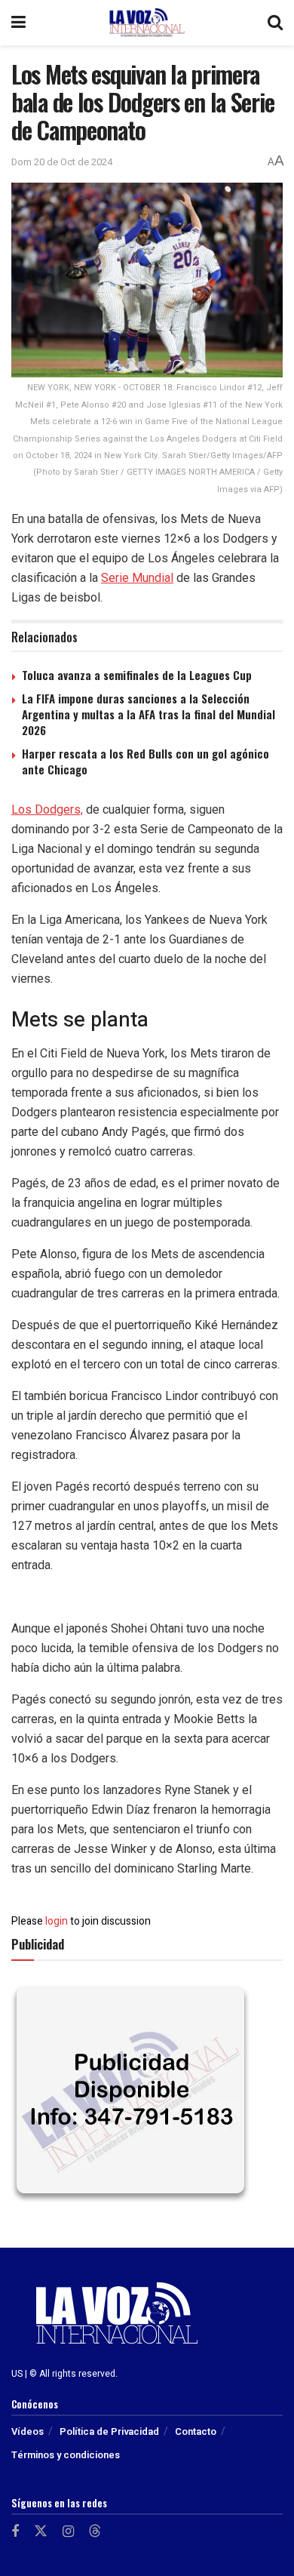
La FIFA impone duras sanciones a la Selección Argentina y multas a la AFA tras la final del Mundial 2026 (149, 714)
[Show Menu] (18, 23)
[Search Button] (275, 23)
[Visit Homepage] (147, 23)
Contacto (196, 2431)
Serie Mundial (137, 578)
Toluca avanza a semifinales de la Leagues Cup (137, 675)
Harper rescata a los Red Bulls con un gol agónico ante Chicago (145, 761)
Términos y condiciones (66, 2455)
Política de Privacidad (109, 2431)
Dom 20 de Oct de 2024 (62, 162)
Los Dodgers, (47, 809)
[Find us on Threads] (95, 2532)
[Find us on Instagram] (68, 2532)
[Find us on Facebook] (15, 2532)
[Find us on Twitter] (41, 2532)
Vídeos (28, 2431)
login (57, 1921)
